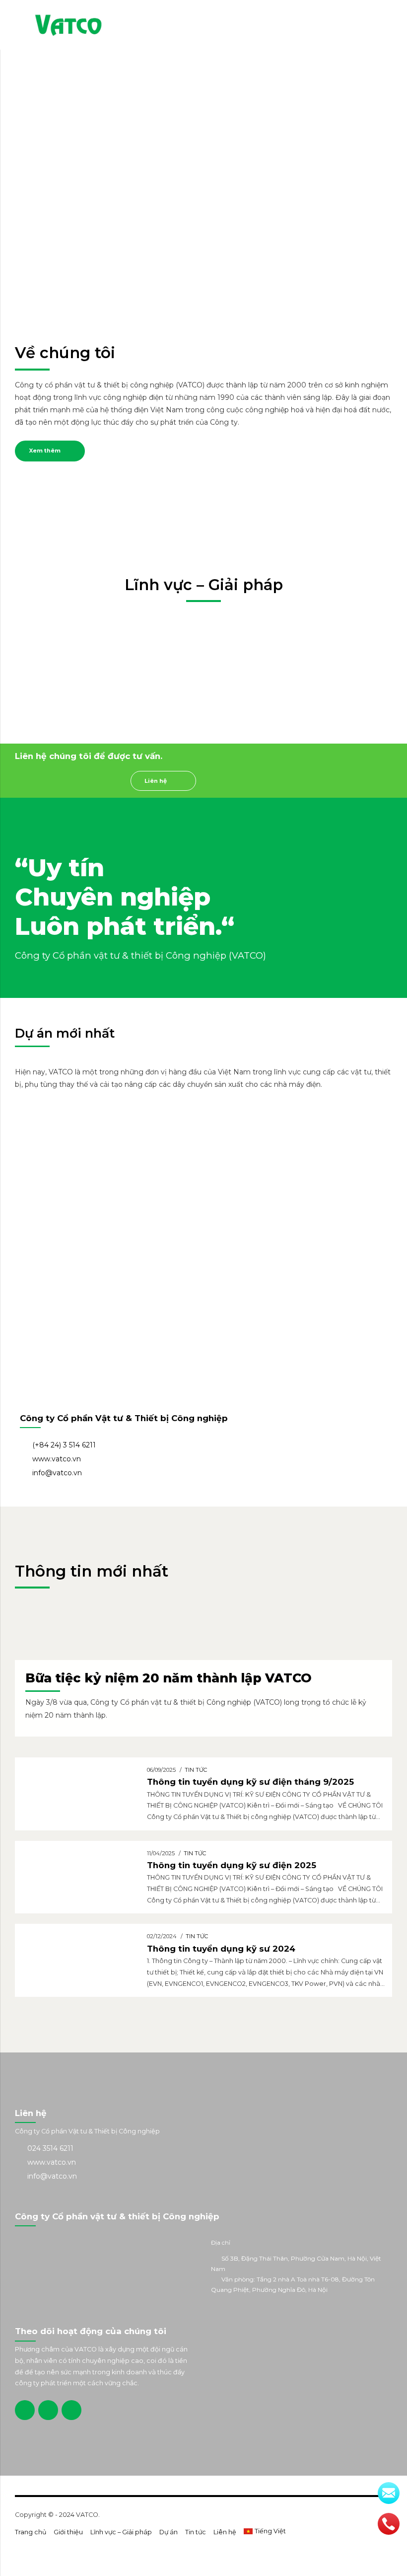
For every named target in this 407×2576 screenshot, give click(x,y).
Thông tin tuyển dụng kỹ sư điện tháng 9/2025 (250, 1782)
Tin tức (196, 1770)
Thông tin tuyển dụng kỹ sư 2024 (221, 1949)
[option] (73, 1113)
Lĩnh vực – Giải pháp (121, 2532)
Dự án (169, 2532)
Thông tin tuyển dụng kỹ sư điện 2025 (232, 1865)
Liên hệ (225, 2532)
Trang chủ (31, 2532)
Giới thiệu (68, 2532)
